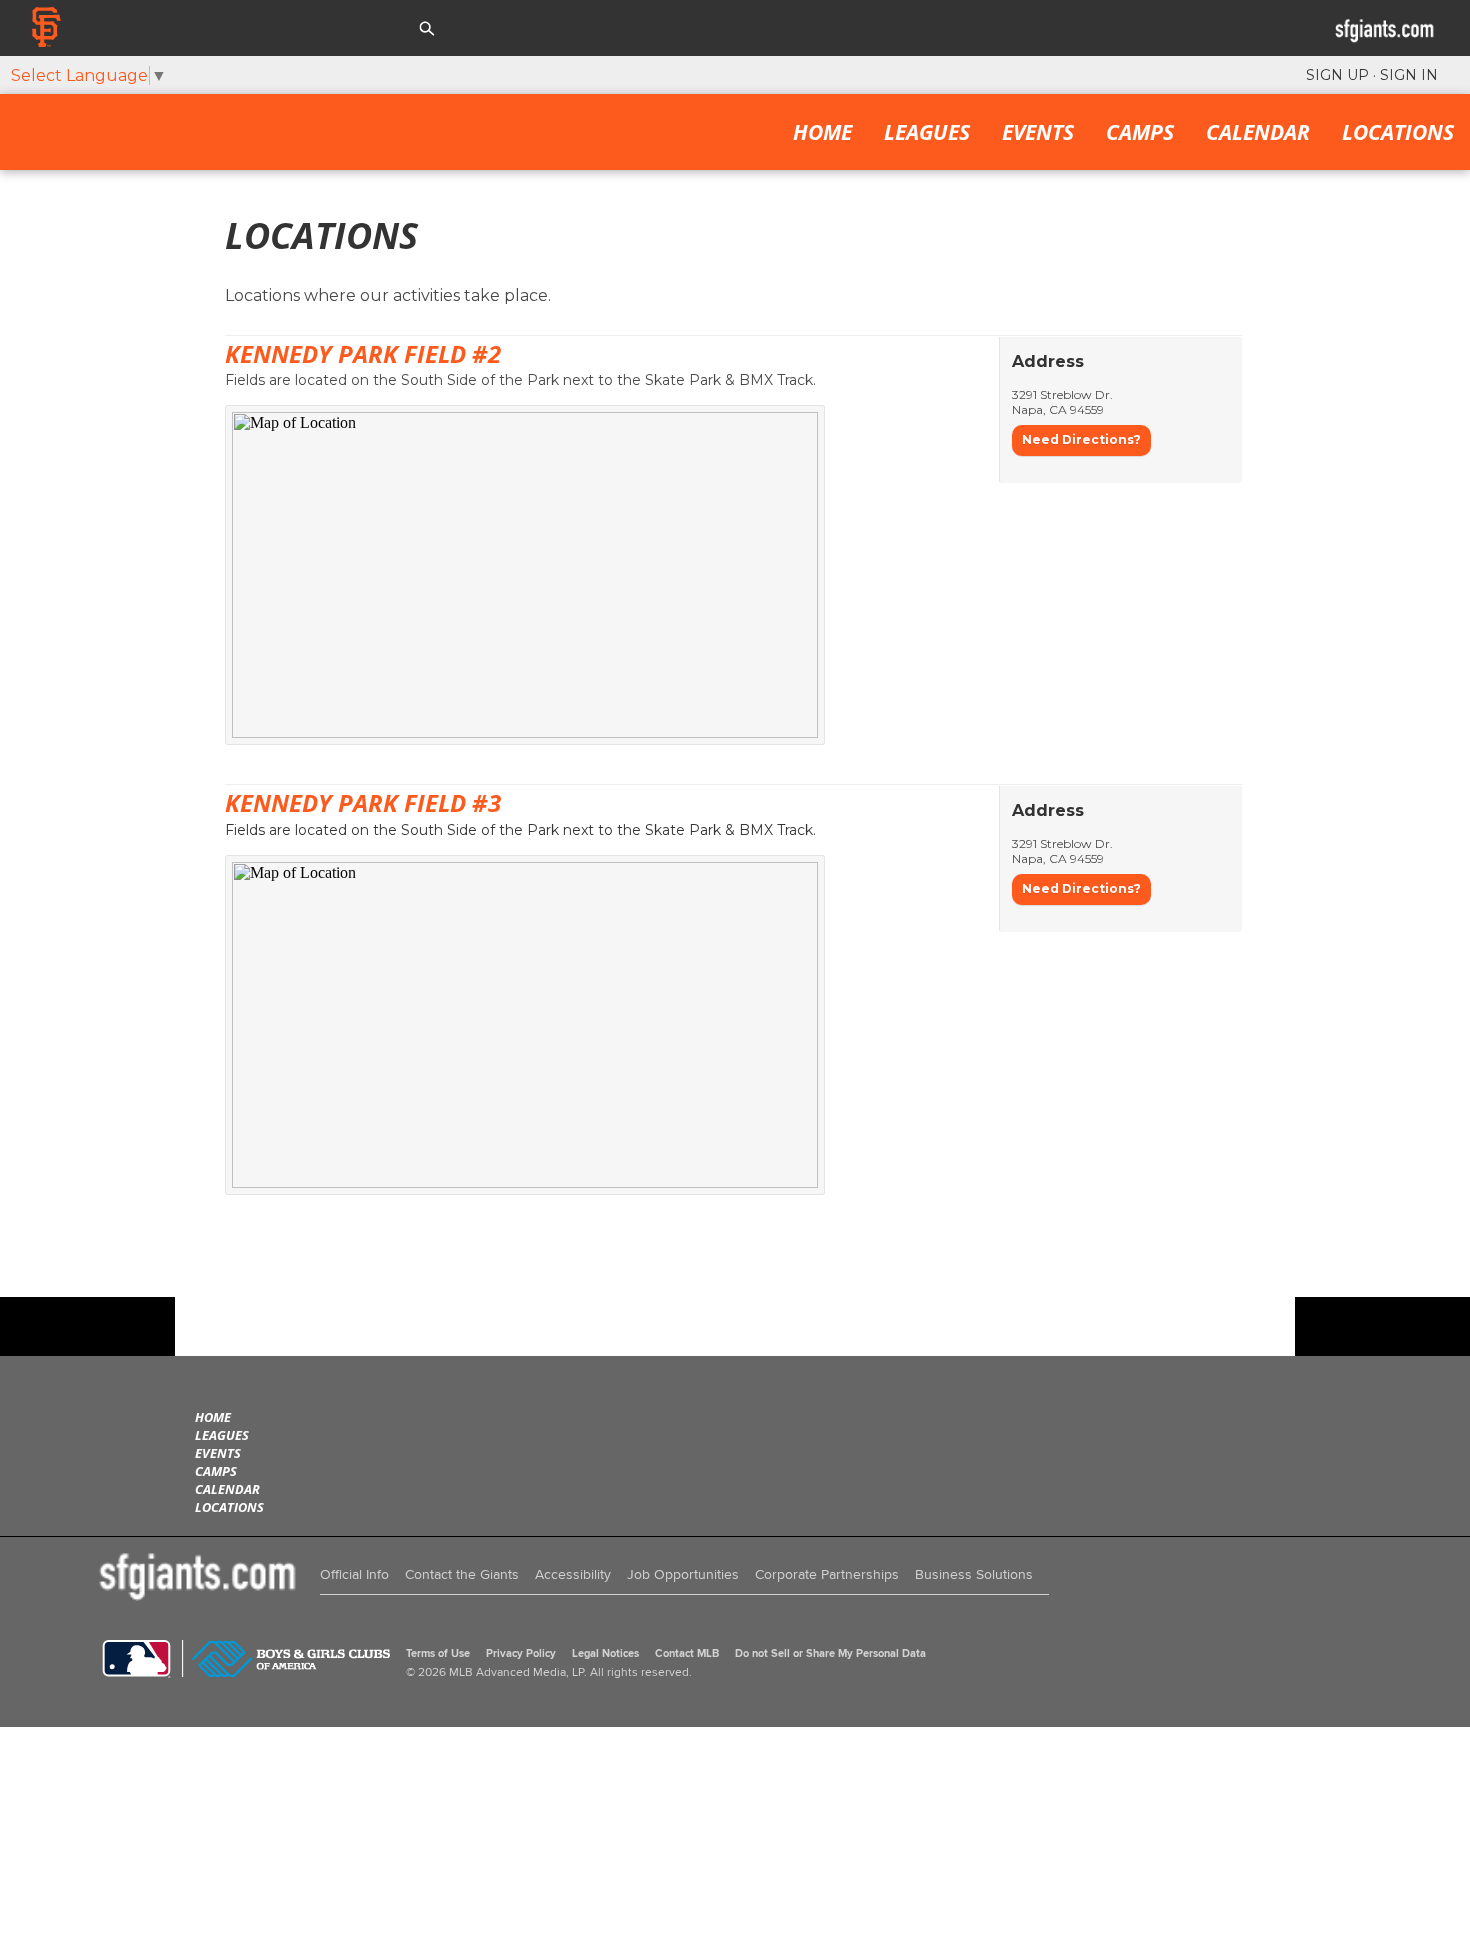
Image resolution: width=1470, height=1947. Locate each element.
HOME (822, 132)
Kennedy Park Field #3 (363, 802)
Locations (1398, 132)
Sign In (1409, 75)
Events (1038, 132)
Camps (1140, 132)
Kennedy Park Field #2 (363, 353)
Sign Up (1337, 75)
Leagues (927, 132)
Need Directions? (1081, 439)
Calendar (1258, 132)
